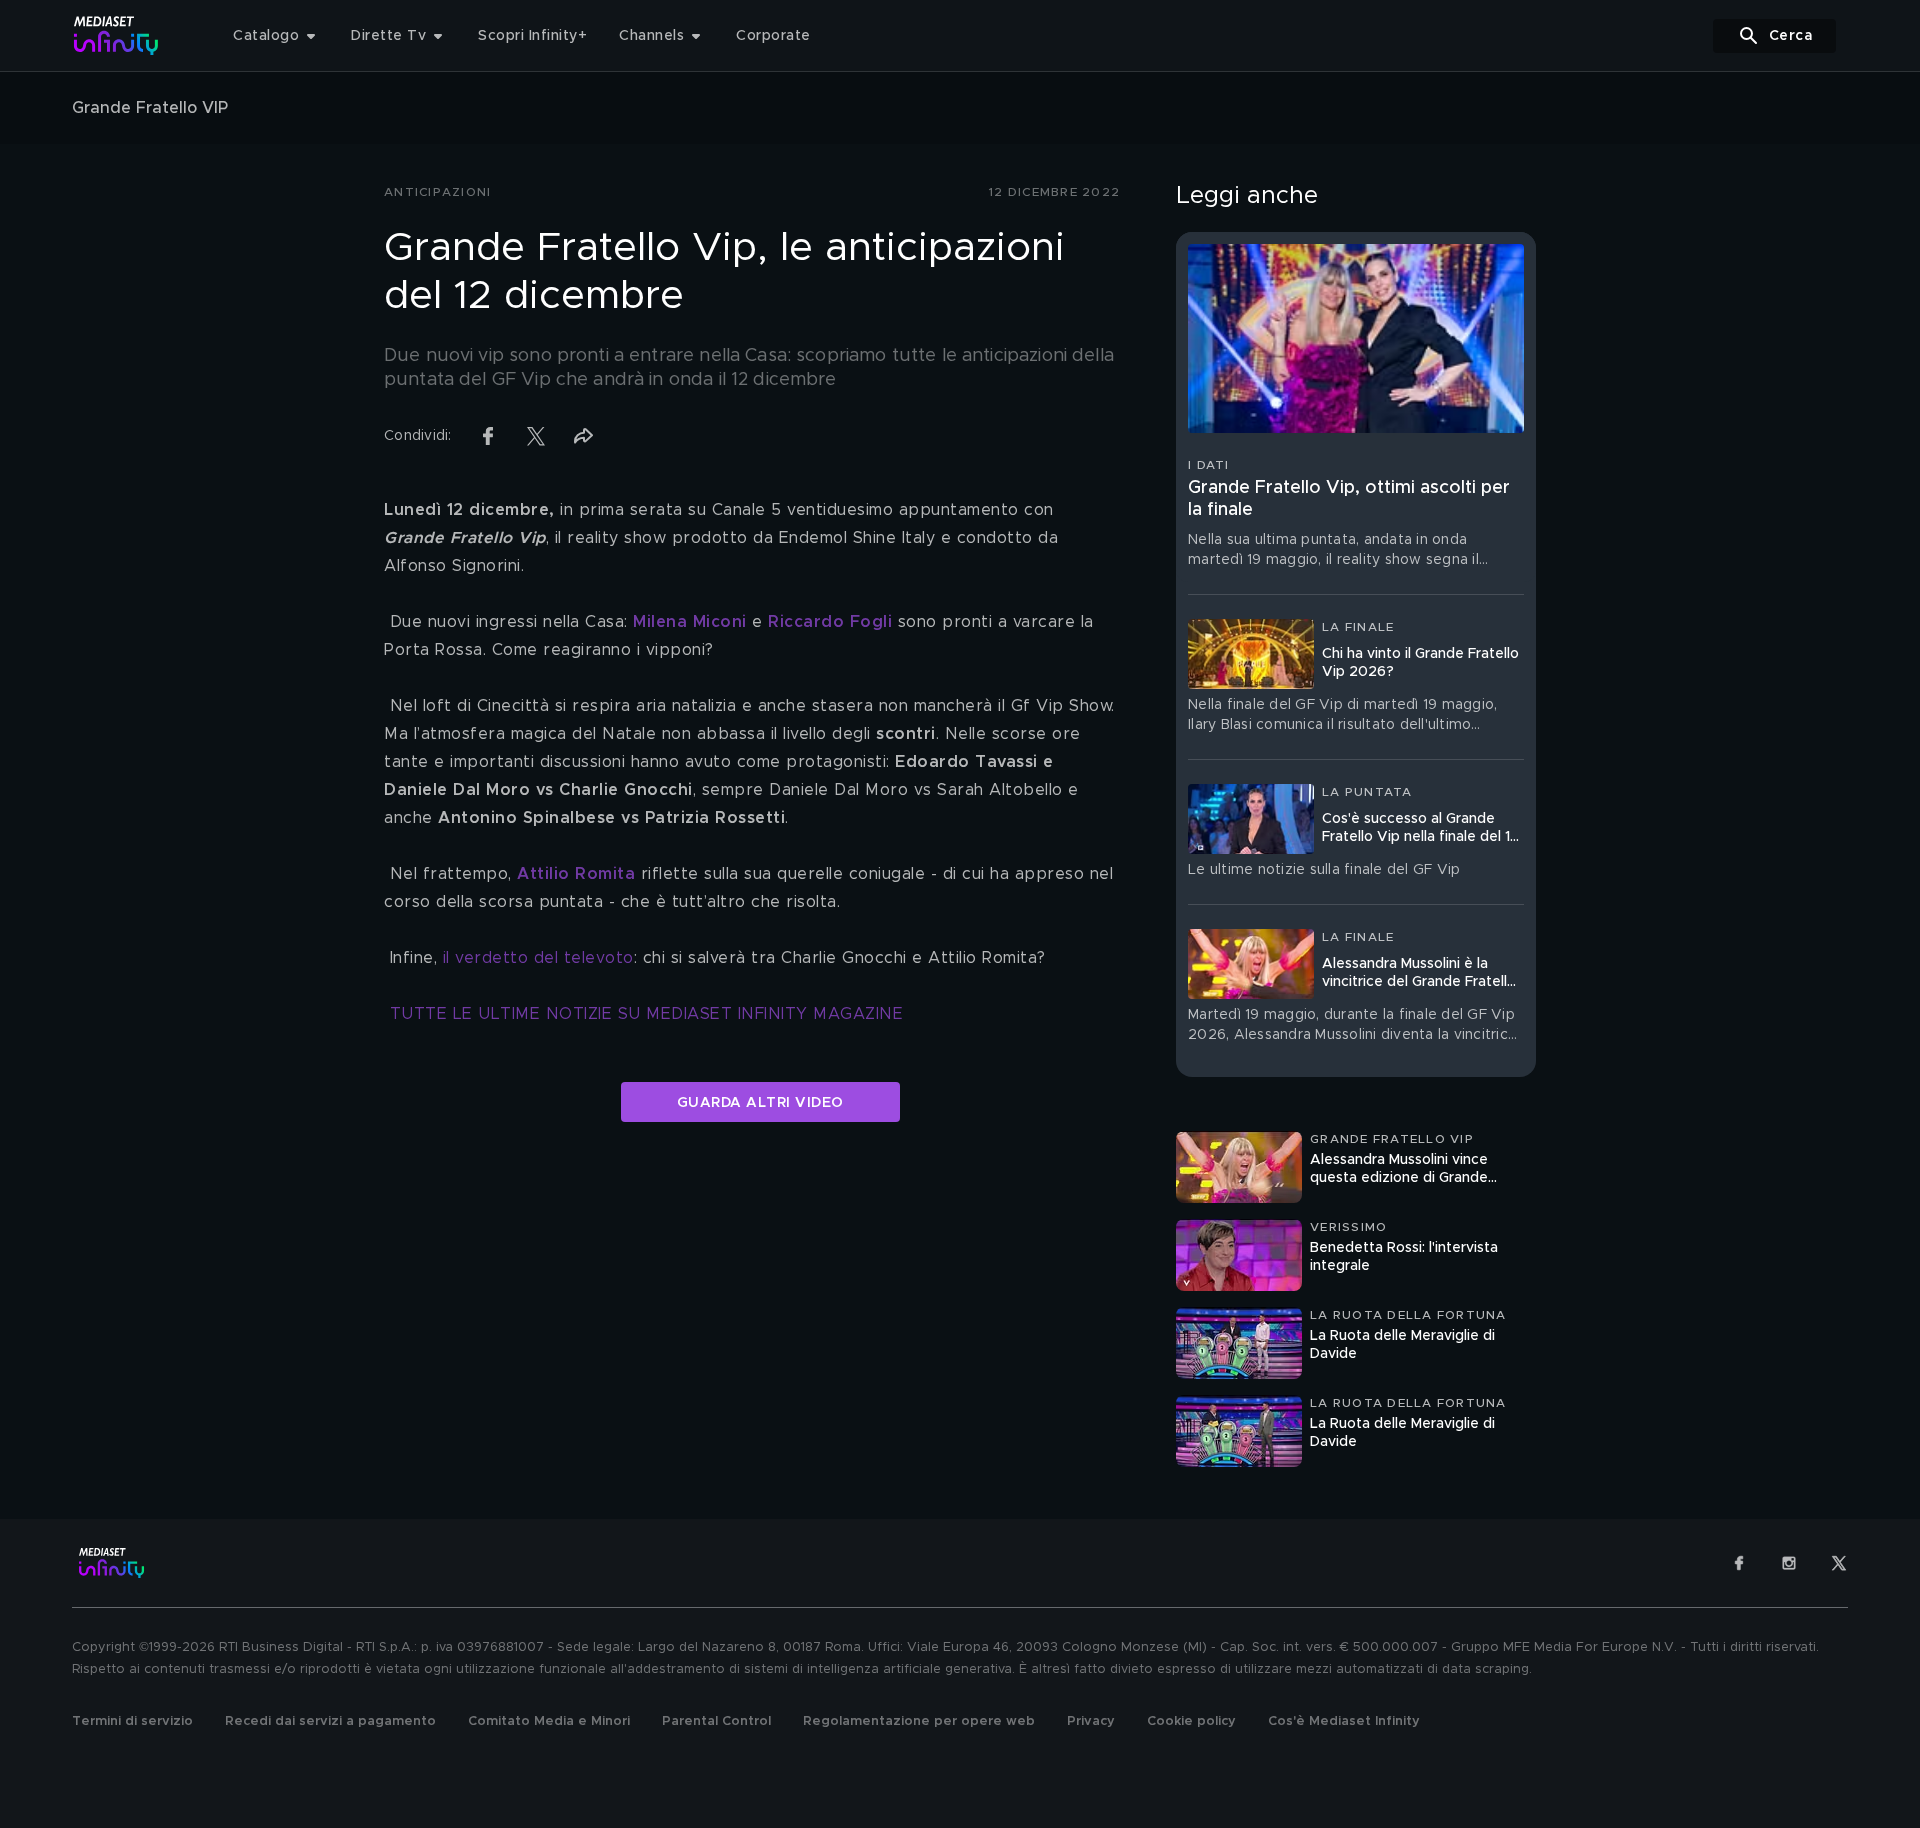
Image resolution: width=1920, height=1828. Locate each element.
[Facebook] (1739, 1563)
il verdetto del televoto (538, 958)
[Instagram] (1789, 1563)
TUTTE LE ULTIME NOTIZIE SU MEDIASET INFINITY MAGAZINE (647, 1014)
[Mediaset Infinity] (116, 35)
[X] (1839, 1563)
